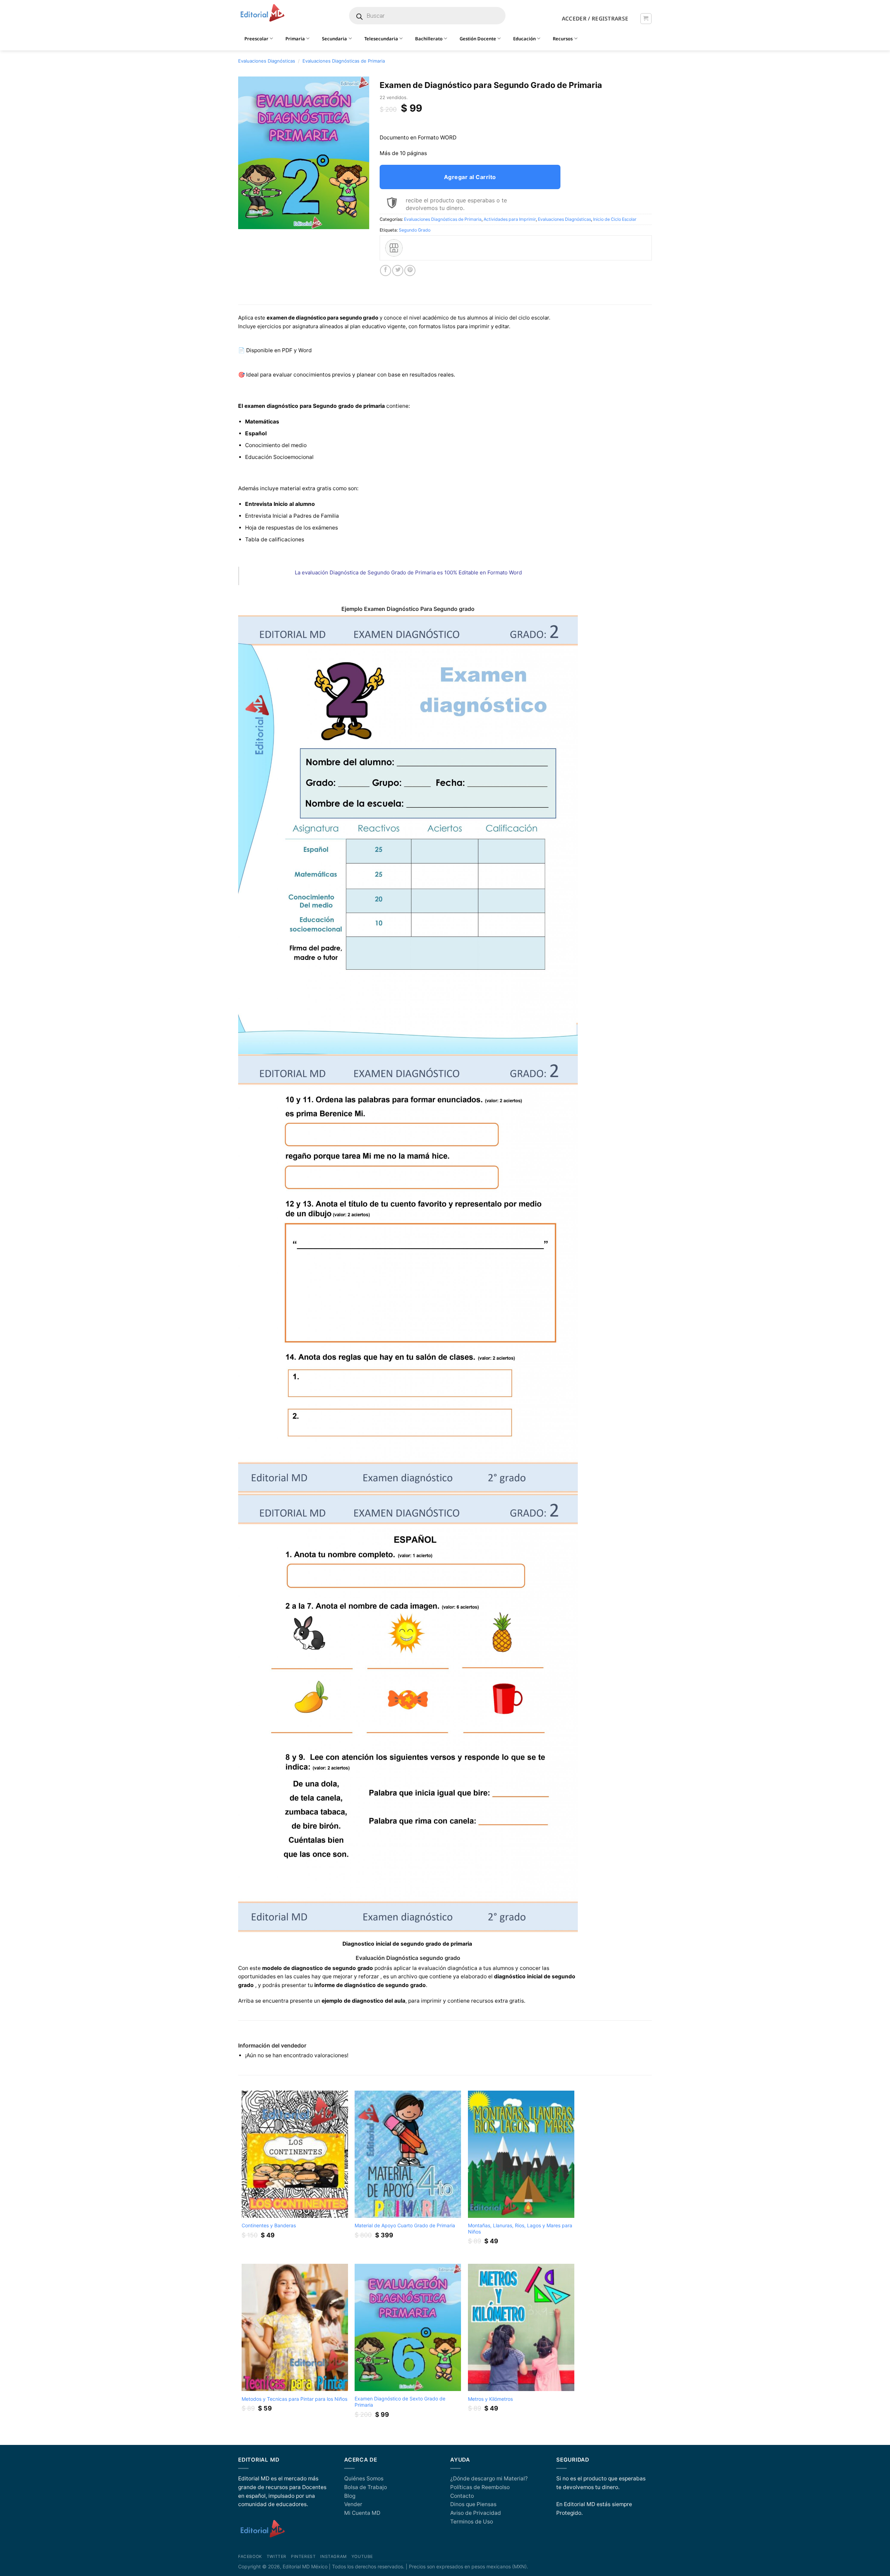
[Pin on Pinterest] (410, 270)
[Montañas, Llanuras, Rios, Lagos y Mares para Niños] (521, 2154)
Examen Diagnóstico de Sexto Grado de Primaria (400, 2402)
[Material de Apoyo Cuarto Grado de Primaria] (408, 2154)
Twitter (277, 2557)
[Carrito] (646, 19)
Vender (353, 2504)
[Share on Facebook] (386, 270)
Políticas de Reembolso (480, 2487)
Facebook (250, 2557)
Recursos (563, 39)
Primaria (295, 39)
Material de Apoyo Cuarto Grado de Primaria (405, 2225)
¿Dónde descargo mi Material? (489, 2478)
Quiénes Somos (364, 2478)
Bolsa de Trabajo (366, 2487)
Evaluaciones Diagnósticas (267, 61)
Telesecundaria (381, 39)
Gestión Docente (478, 39)
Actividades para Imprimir (510, 219)
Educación (524, 39)
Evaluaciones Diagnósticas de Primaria (344, 61)
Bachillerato (429, 39)
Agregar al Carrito (470, 177)
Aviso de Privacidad (476, 2513)
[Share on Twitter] (398, 270)
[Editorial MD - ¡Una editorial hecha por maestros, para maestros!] (262, 13)
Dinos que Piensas (473, 2504)
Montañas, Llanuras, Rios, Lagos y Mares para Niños (520, 2228)
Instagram (333, 2557)
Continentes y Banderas (269, 2225)
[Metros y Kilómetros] (521, 2328)
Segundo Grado (415, 230)
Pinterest (303, 2557)
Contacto (462, 2496)
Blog (350, 2496)
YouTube (362, 2557)
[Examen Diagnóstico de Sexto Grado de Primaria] (408, 2328)
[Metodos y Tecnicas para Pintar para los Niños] (295, 2328)
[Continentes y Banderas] (295, 2154)
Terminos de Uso (472, 2522)
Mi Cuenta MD (362, 2513)
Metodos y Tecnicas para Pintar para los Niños (294, 2399)
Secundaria (334, 39)
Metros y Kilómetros (490, 2399)
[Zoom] (247, 221)
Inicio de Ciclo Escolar (615, 219)
